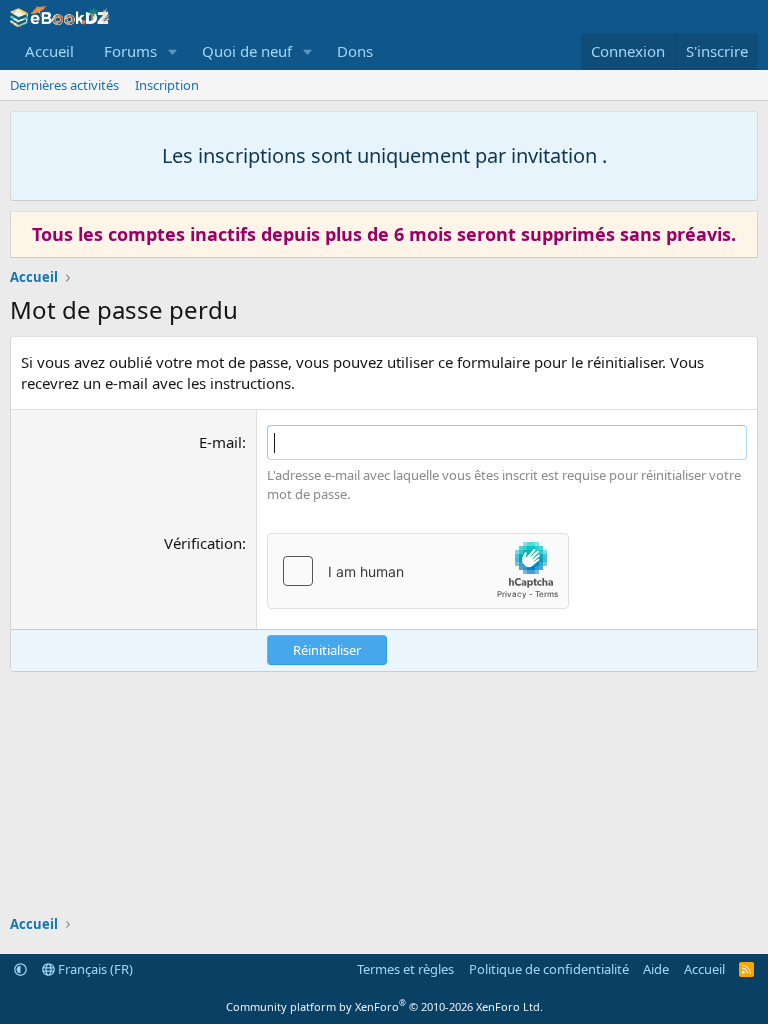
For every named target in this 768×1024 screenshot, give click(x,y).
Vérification (203, 543)
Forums (130, 51)
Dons (355, 51)
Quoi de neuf (247, 51)
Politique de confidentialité (549, 969)
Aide (656, 969)
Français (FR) (94, 969)
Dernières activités (64, 85)
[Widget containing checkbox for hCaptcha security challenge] (418, 571)
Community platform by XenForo (384, 1006)
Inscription (167, 85)
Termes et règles (405, 969)
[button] (173, 51)
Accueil (49, 51)
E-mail (220, 442)
